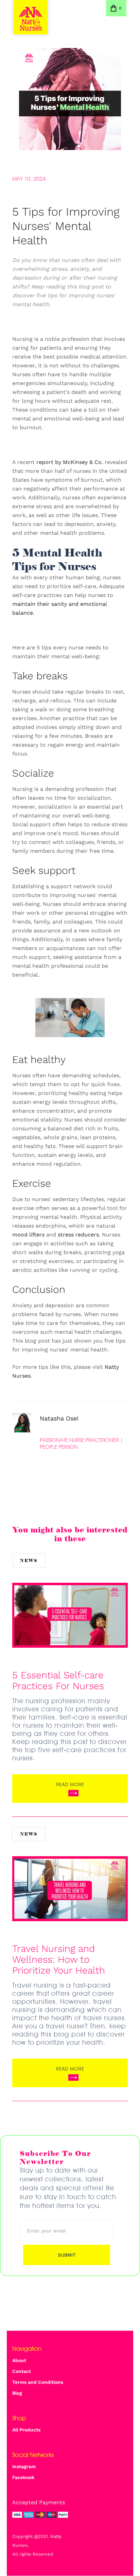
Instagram (24, 2466)
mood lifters (28, 1235)
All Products (26, 2430)
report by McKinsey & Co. (70, 462)
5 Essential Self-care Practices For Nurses (58, 1681)
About (19, 2360)
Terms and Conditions (38, 2382)
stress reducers (78, 1235)
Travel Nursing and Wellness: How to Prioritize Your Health (59, 1960)
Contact (22, 2371)
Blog (17, 2393)
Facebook (23, 2477)
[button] (116, 8)
